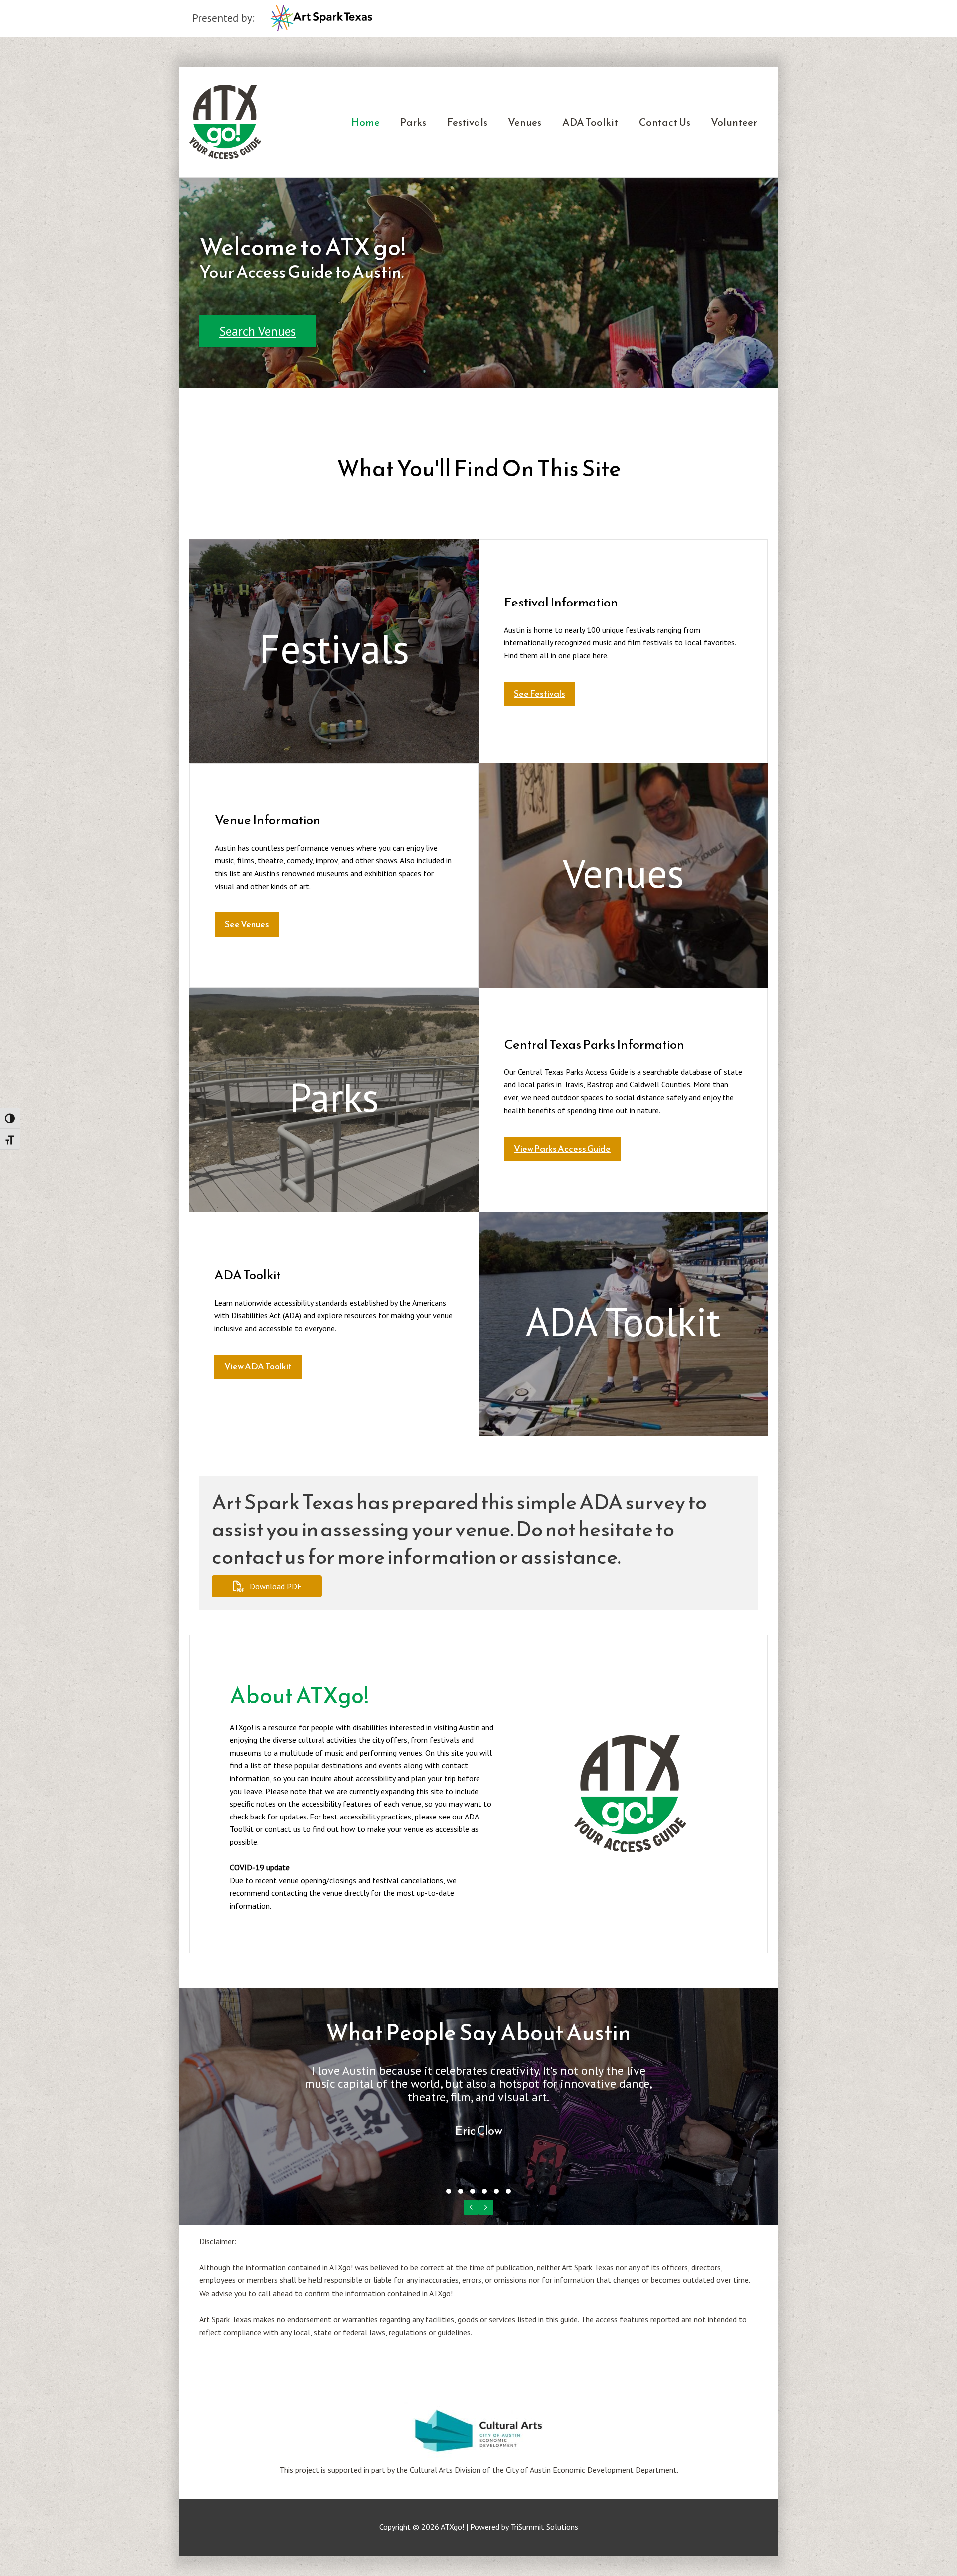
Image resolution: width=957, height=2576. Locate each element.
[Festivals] (334, 651)
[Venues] (623, 876)
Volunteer (734, 122)
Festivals (467, 122)
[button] (257, 331)
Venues (525, 122)
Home (366, 122)
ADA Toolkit (590, 122)
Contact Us (665, 122)
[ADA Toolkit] (623, 1324)
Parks (413, 122)
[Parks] (334, 1100)
